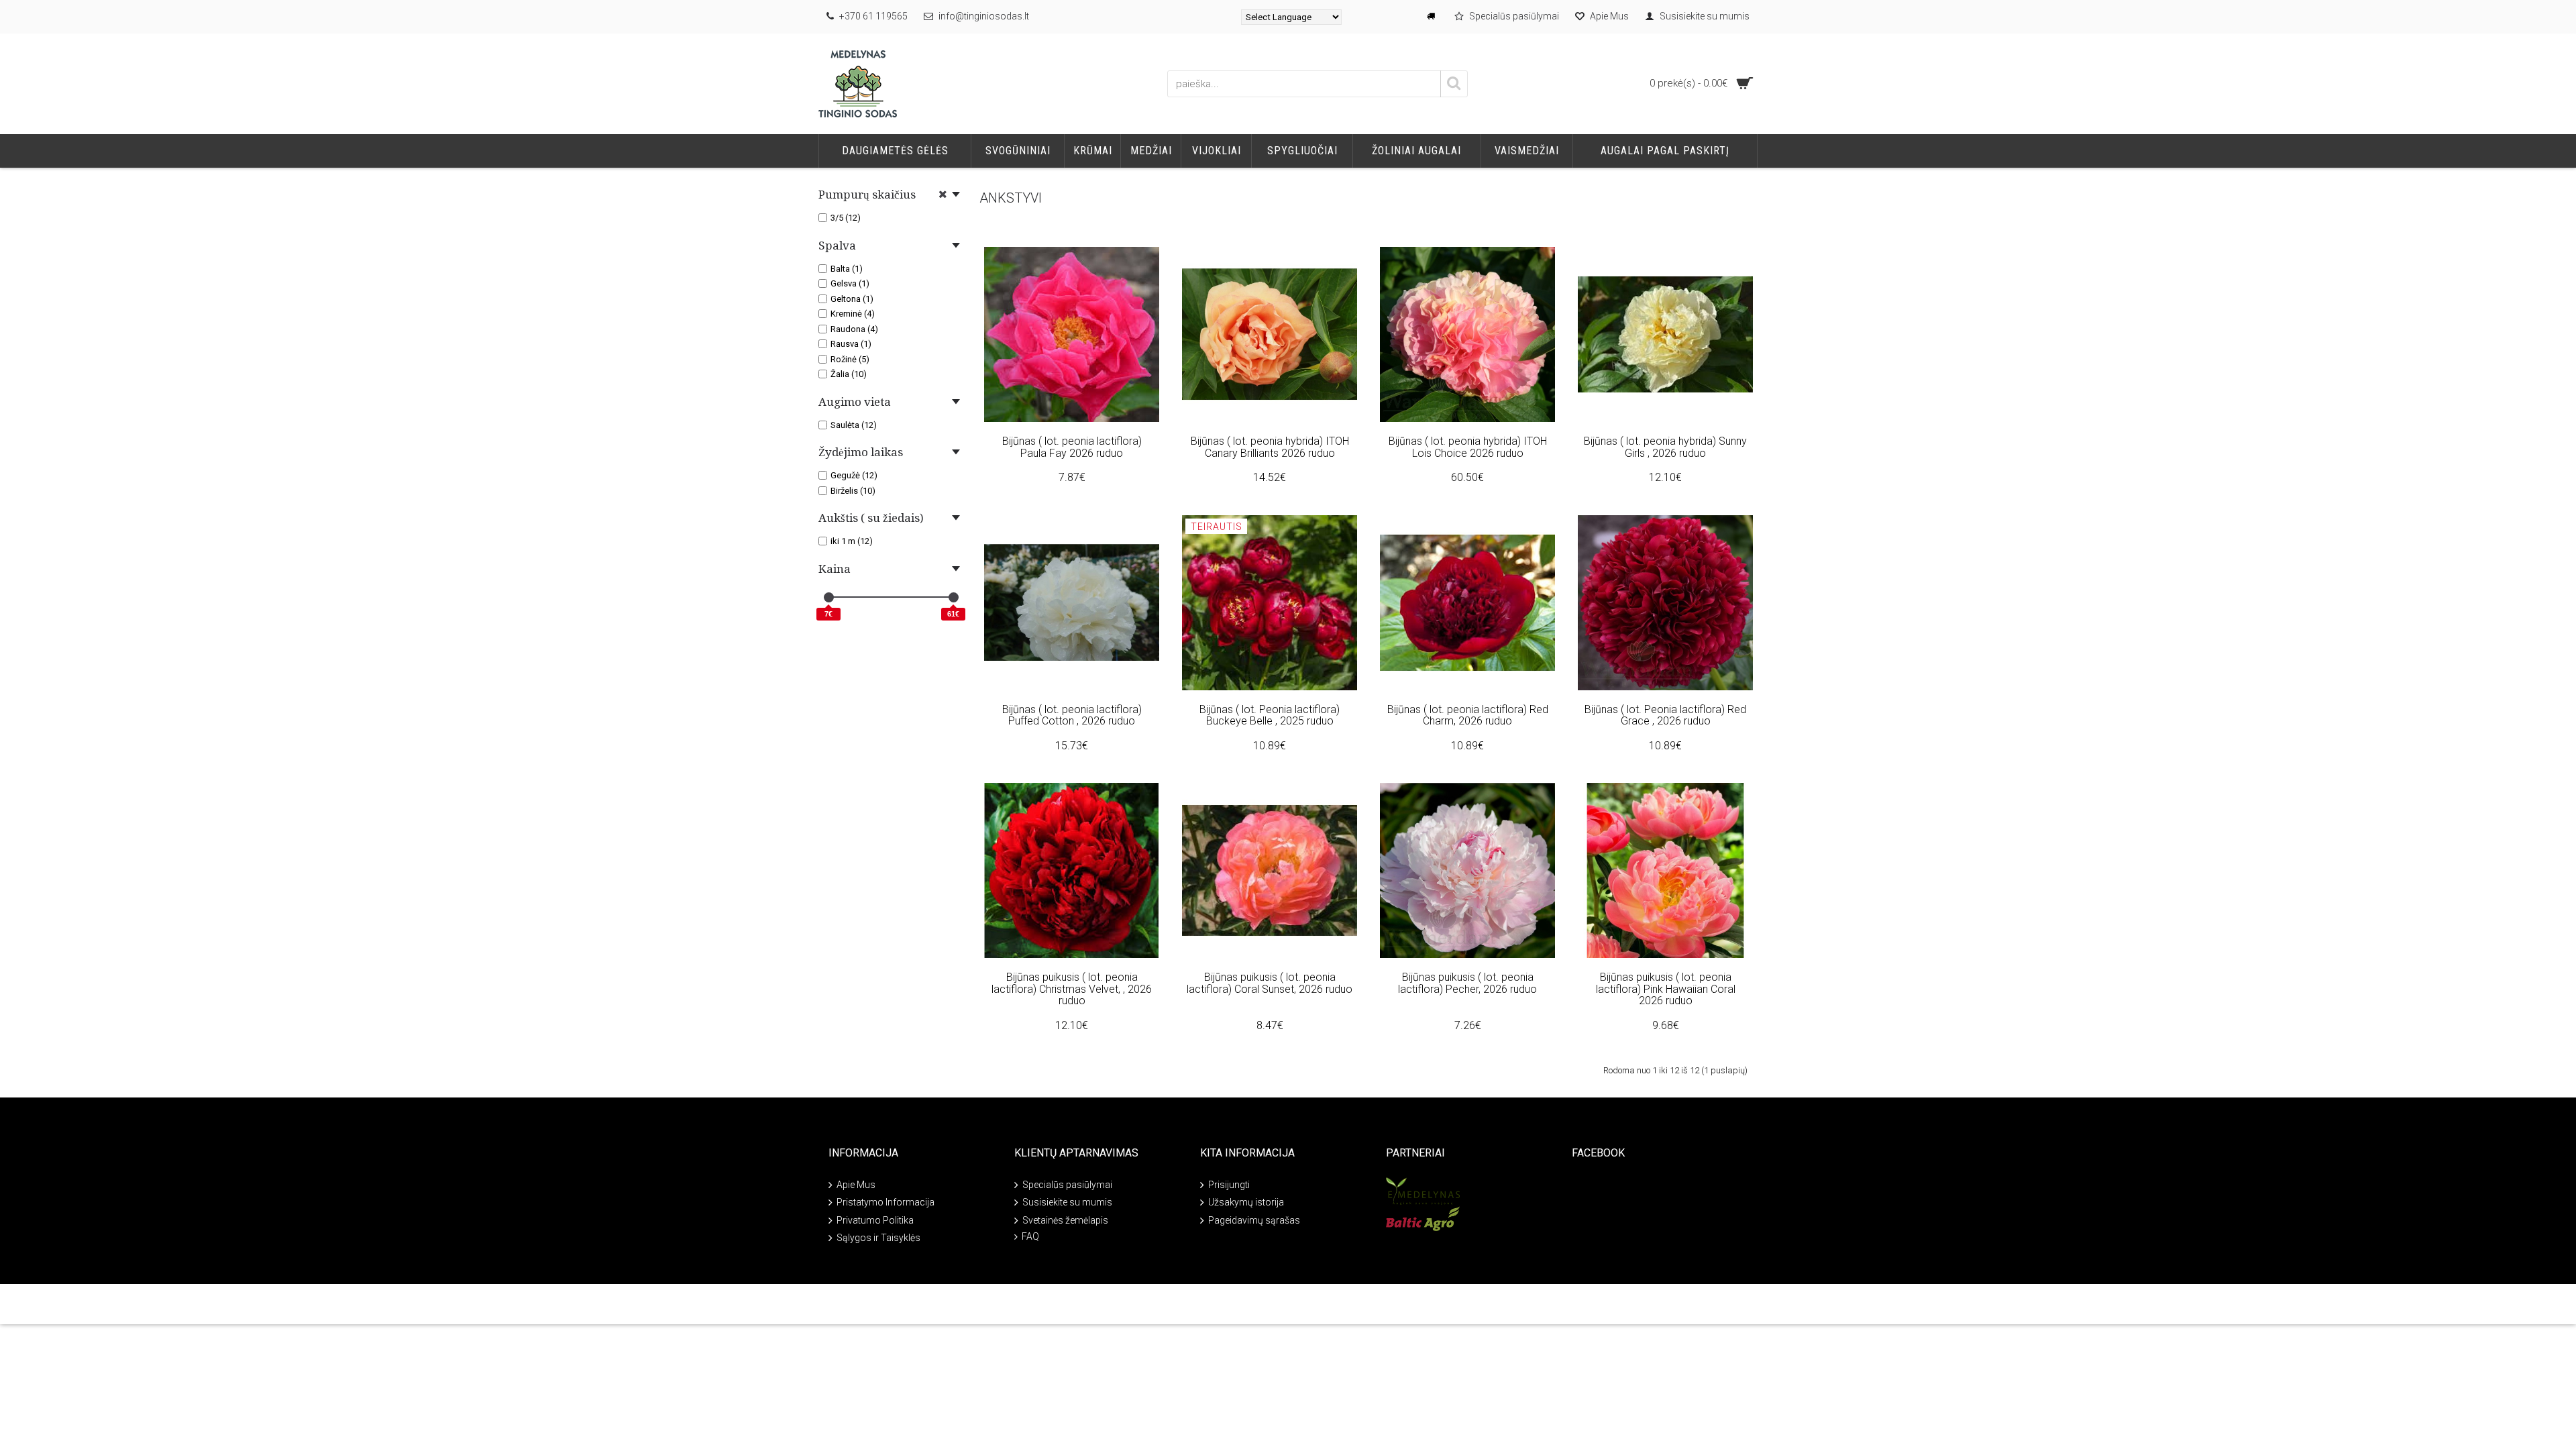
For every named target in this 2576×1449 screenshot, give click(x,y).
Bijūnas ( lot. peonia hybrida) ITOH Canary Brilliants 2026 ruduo (1270, 447)
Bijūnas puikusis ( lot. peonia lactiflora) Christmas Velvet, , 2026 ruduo (1072, 989)
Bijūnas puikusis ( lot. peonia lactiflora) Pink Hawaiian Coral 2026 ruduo (1666, 989)
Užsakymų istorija (1246, 1202)
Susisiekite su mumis (1067, 1202)
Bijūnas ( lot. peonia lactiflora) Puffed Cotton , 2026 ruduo (1072, 715)
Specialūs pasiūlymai (1067, 1185)
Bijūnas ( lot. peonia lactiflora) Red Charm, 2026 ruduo (1468, 715)
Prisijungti (1229, 1185)
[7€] (829, 597)
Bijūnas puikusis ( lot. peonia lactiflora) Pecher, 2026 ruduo (1467, 983)
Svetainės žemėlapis (1065, 1220)
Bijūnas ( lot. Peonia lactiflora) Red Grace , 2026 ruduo (1665, 715)
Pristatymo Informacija (885, 1202)
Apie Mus (856, 1185)
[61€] (954, 597)
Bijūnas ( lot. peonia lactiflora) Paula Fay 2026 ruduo (1072, 447)
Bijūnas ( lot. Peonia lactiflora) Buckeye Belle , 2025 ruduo (1270, 715)
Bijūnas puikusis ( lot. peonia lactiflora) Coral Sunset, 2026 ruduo (1270, 983)
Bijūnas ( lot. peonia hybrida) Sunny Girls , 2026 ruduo (1665, 447)
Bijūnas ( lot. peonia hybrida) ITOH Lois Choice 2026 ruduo (1468, 447)
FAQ (1030, 1236)
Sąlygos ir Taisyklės (878, 1238)
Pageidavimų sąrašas (1254, 1220)
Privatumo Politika (875, 1220)
